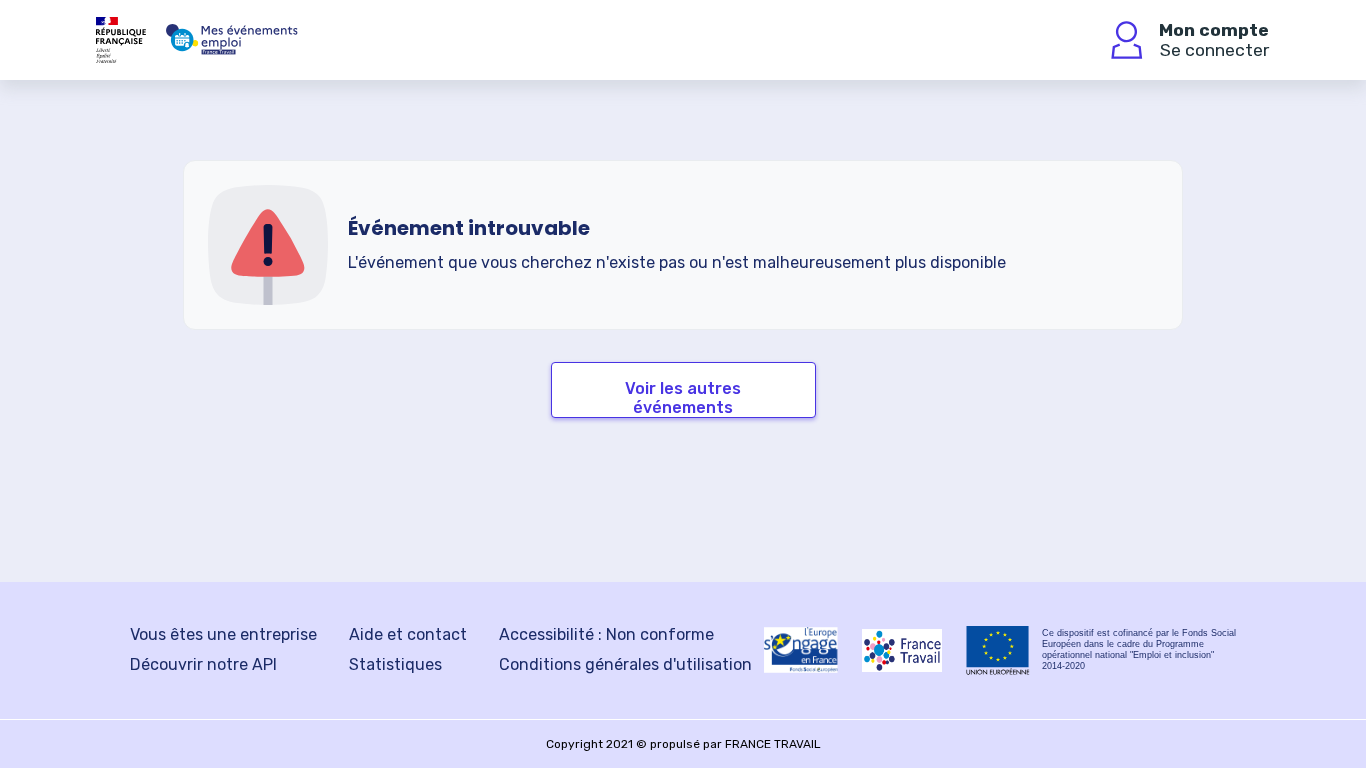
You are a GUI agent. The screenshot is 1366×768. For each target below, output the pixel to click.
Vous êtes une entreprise (223, 634)
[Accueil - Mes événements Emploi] (232, 40)
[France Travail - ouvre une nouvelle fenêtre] (902, 650)
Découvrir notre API (203, 664)
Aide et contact (408, 634)
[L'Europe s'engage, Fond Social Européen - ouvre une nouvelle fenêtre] (801, 650)
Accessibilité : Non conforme (606, 634)
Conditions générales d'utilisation (625, 664)
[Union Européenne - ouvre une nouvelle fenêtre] (998, 650)
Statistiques (395, 664)
